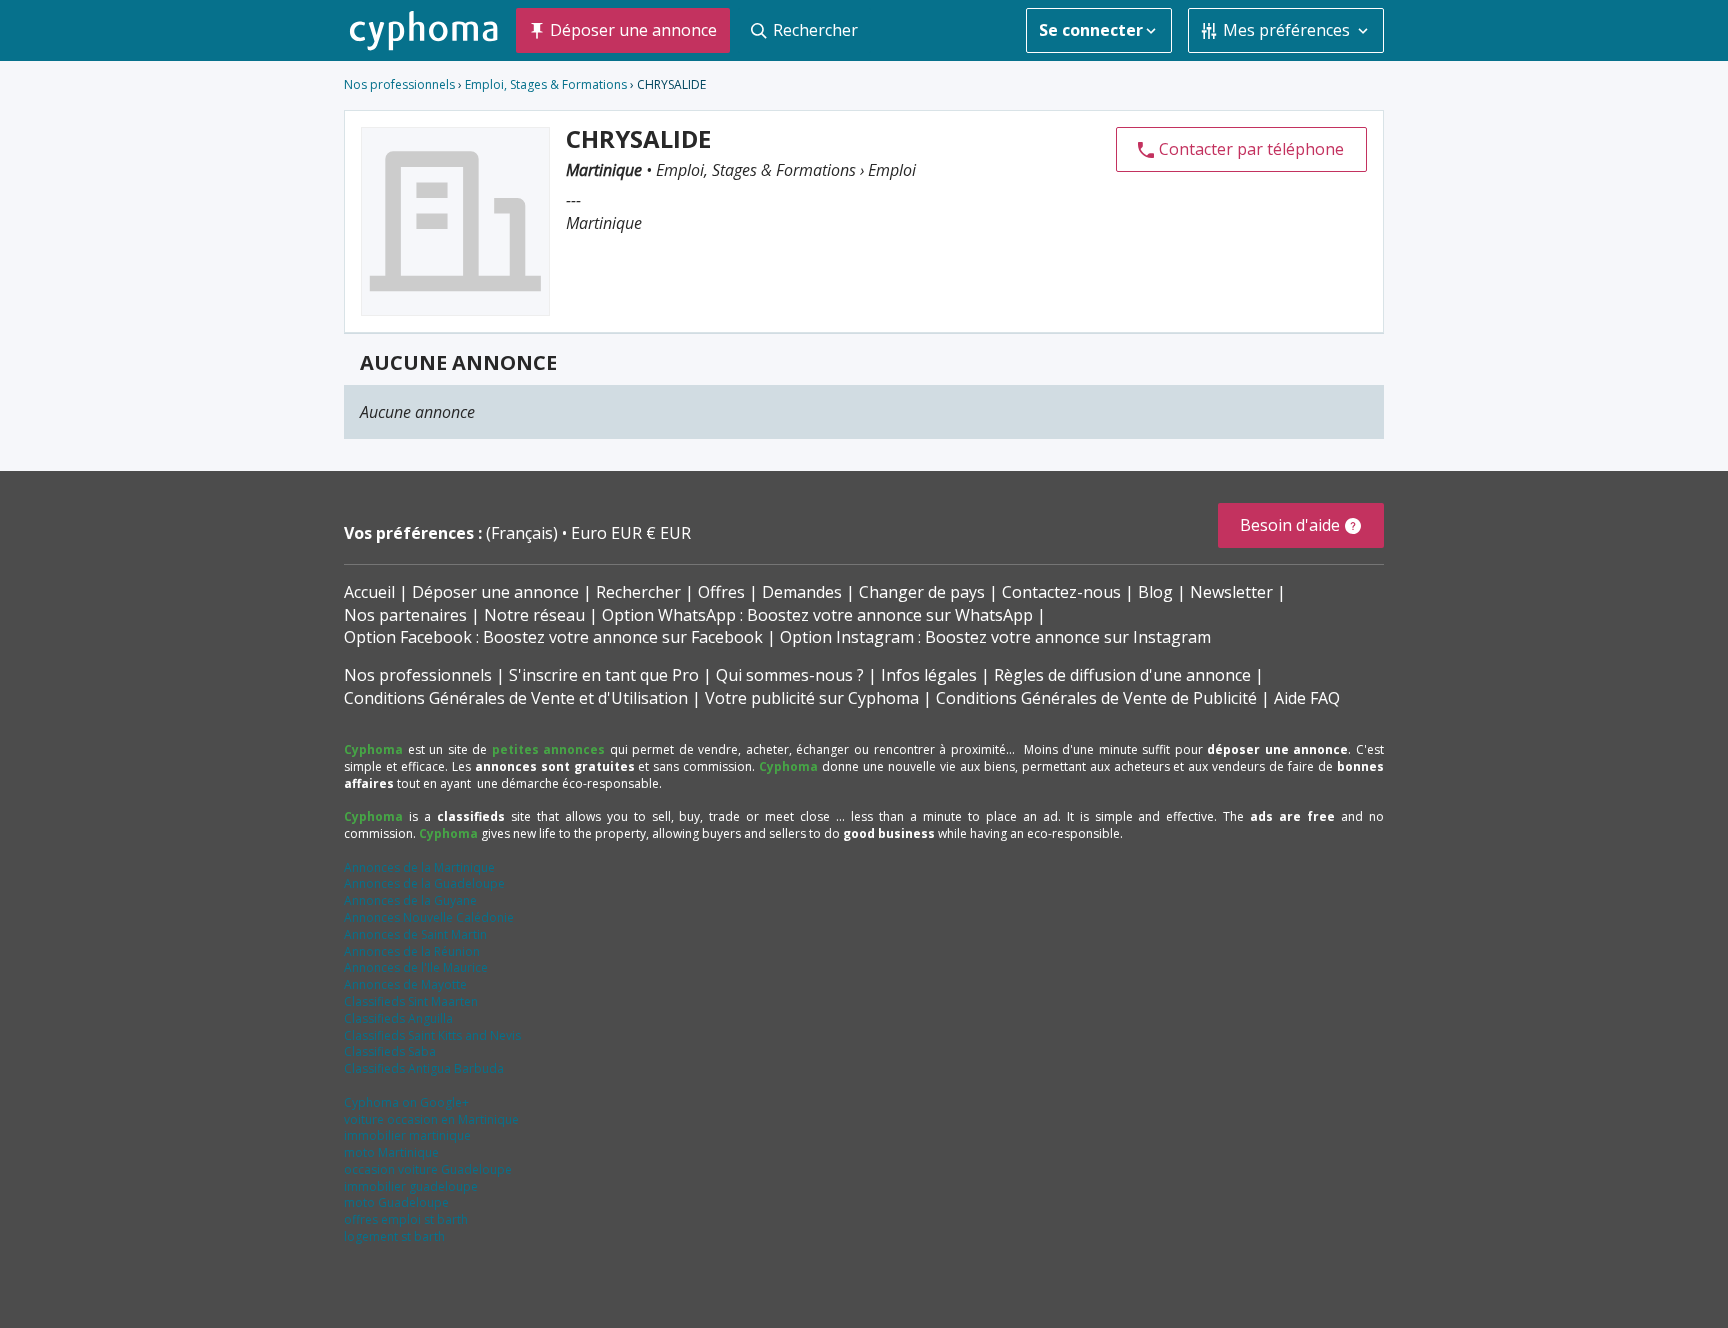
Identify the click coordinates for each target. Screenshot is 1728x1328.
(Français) (524, 533)
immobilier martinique (407, 1135)
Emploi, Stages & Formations (546, 84)
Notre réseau (534, 615)
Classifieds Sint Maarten (411, 1001)
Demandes (802, 592)
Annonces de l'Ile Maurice (416, 967)
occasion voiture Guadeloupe (428, 1169)
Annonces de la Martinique (419, 867)
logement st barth (394, 1236)
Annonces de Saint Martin (415, 934)
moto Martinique (391, 1152)
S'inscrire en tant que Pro (604, 675)
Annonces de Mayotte (405, 984)
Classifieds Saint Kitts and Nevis (432, 1035)
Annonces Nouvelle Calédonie (429, 917)
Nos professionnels (399, 84)
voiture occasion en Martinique (431, 1119)
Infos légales (929, 675)
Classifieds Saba (390, 1051)
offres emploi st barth (406, 1219)
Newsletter (1231, 592)
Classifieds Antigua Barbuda (424, 1068)
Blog (1155, 592)
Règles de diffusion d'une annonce (1122, 675)
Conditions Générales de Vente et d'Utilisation (516, 698)
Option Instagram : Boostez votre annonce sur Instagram (995, 637)
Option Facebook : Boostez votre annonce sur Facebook (553, 637)
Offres (721, 592)
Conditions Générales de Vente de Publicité (1096, 698)
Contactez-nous (1061, 592)
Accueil (369, 592)
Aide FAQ (1307, 698)
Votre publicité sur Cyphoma (812, 698)
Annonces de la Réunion (412, 951)
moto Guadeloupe (396, 1202)
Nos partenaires (405, 615)
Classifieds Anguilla (398, 1018)
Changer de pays (922, 592)
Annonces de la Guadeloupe (424, 883)
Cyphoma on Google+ (406, 1102)
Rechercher (638, 592)
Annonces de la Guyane (410, 900)
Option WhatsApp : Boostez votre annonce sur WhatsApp (817, 615)
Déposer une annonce (495, 592)
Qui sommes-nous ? (790, 675)
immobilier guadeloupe (411, 1186)
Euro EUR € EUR (631, 533)
